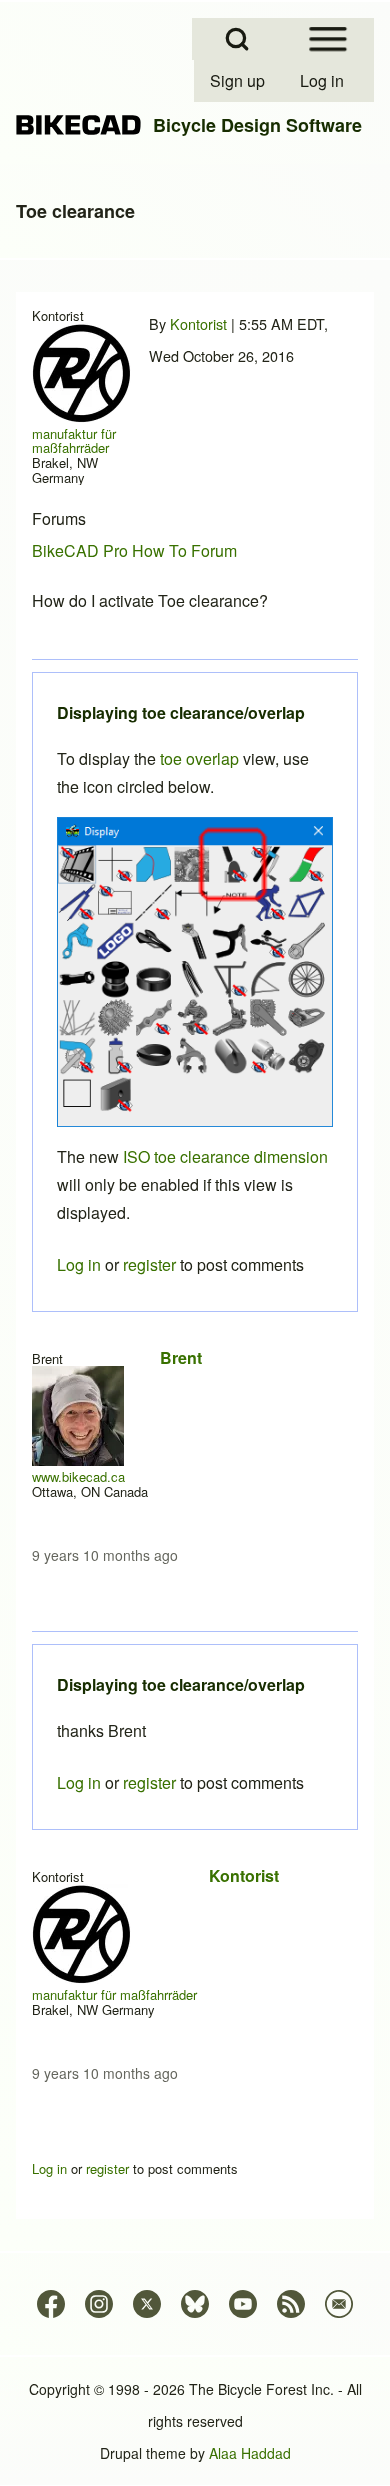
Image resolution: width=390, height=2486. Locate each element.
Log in (79, 1782)
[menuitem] (239, 81)
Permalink (195, 1243)
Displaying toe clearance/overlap (181, 1684)
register (149, 1782)
